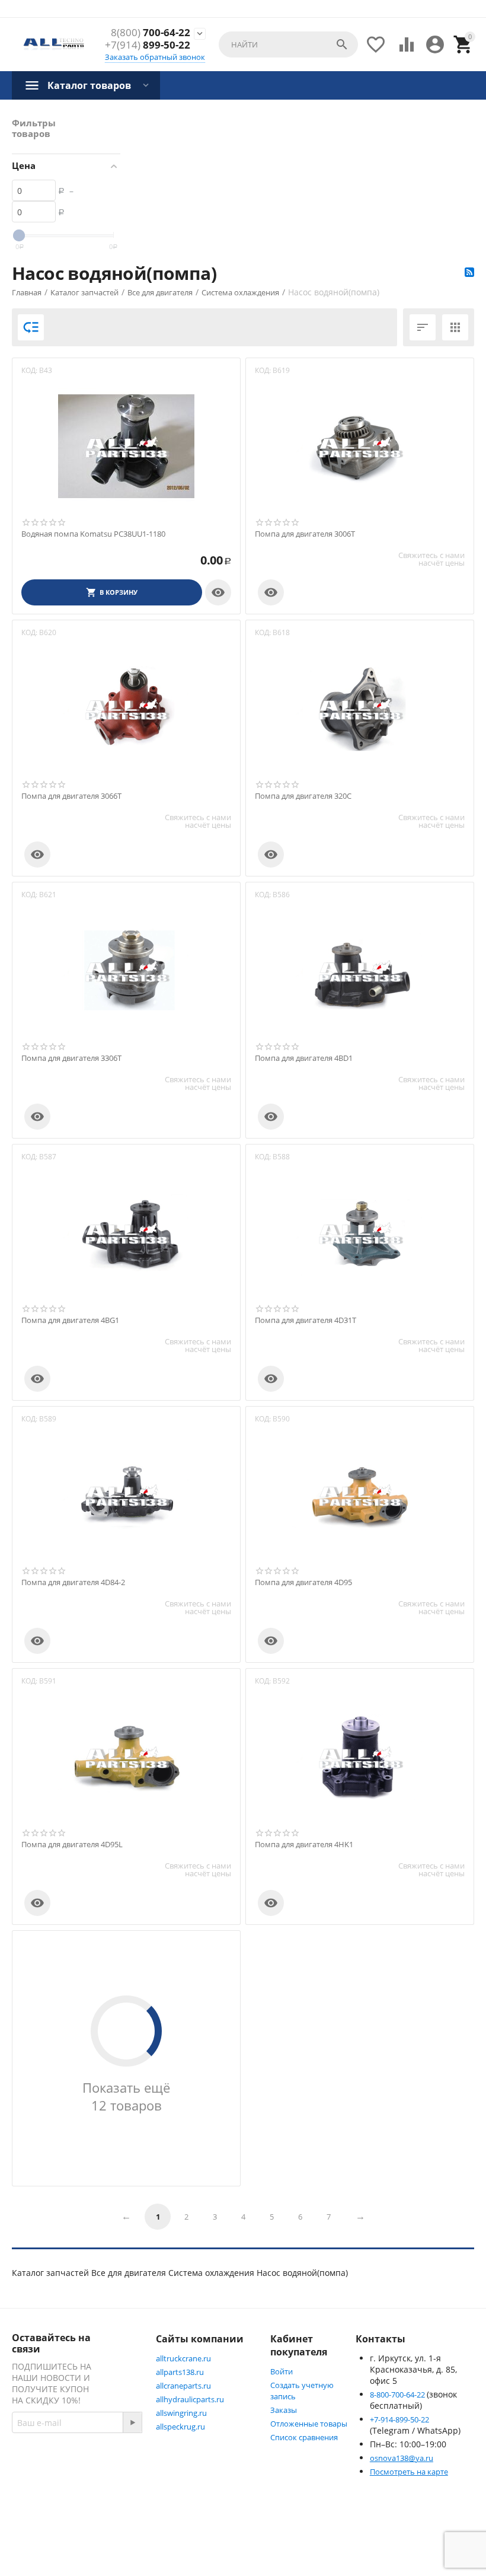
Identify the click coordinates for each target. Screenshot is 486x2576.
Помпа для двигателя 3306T (71, 1059)
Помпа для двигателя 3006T (305, 534)
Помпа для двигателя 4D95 (303, 1583)
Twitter (51, 2520)
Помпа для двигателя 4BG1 (70, 1321)
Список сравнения (304, 2437)
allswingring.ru (181, 2413)
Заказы (284, 2410)
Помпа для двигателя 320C (303, 796)
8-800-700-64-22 (398, 2395)
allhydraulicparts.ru (190, 2399)
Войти (282, 2371)
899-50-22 (148, 45)
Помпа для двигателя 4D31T (306, 1321)
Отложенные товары (309, 2424)
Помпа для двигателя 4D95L (72, 1845)
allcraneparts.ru (183, 2386)
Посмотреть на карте (409, 2472)
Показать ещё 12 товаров (126, 2096)
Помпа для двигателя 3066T (71, 796)
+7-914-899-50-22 (399, 2419)
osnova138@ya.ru (402, 2458)
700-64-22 (151, 33)
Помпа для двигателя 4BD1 (304, 1059)
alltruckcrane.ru (183, 2358)
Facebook (56, 2491)
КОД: (29, 370)
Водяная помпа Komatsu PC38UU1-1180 (93, 534)
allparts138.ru (180, 2372)
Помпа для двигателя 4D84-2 (73, 1583)
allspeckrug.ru (180, 2427)
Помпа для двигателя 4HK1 (304, 1845)
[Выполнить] (132, 2422)
